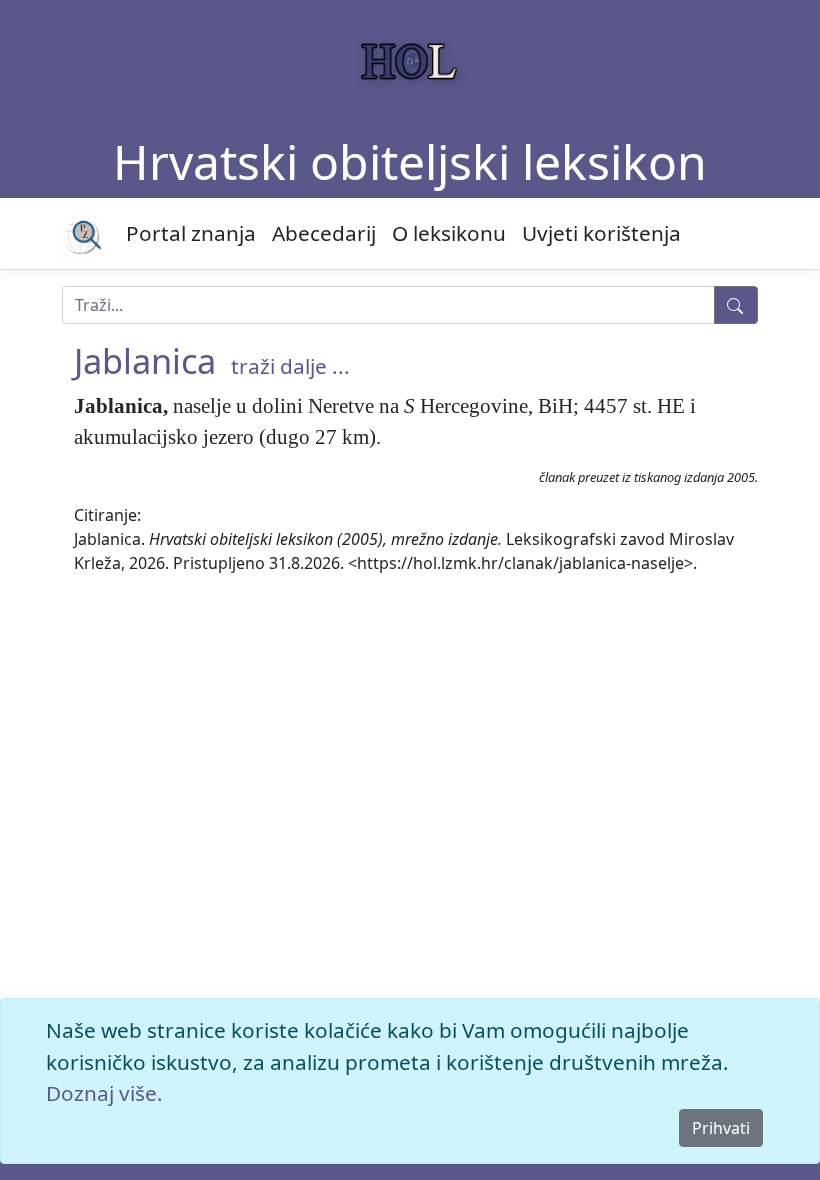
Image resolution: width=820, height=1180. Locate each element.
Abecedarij (324, 233)
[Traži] (736, 305)
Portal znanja (191, 233)
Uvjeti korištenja (601, 233)
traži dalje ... (290, 366)
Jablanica (145, 360)
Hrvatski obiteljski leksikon (410, 161)
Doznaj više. (104, 1093)
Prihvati (721, 1128)
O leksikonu (449, 233)
